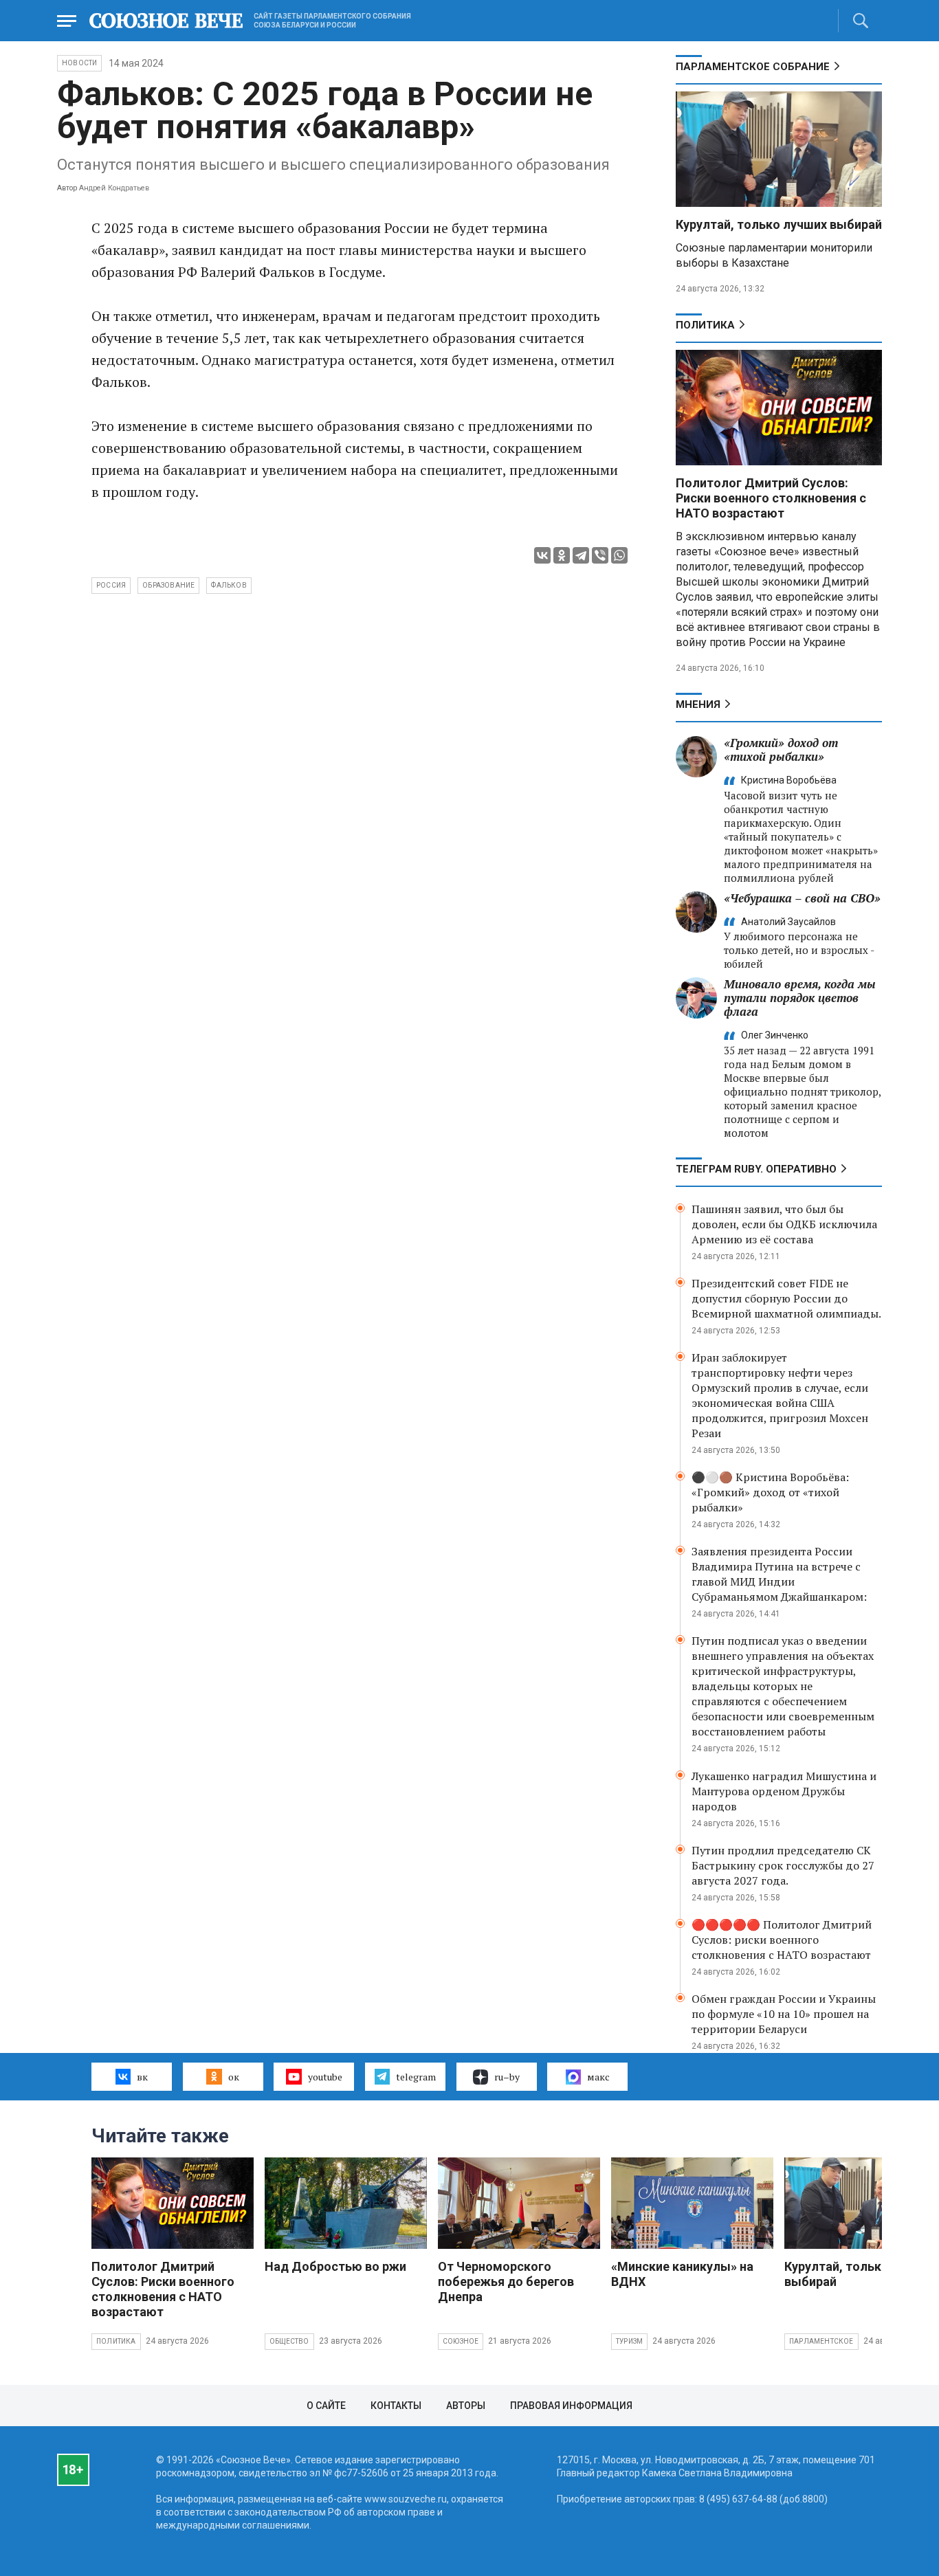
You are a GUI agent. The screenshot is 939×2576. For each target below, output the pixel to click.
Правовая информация (571, 2406)
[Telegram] (581, 555)
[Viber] (600, 555)
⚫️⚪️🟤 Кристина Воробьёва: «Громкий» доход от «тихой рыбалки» (770, 1492)
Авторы (466, 2406)
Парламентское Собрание (753, 67)
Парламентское (821, 2341)
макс (598, 2077)
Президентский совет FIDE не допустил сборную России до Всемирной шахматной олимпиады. (786, 1298)
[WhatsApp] (619, 555)
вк (142, 2077)
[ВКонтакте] (542, 555)
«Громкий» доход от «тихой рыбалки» (781, 750)
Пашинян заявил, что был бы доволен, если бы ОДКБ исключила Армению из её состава (784, 1224)
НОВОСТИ (79, 63)
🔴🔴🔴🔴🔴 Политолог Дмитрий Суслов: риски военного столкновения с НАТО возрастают (782, 1940)
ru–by (507, 2077)
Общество (289, 2341)
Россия (111, 585)
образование (168, 585)
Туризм (629, 2341)
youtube (325, 2077)
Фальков (229, 585)
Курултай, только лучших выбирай (779, 224)
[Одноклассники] (562, 555)
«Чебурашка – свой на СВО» (802, 898)
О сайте (326, 2406)
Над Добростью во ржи (335, 2266)
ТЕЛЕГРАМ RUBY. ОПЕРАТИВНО (756, 1169)
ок (234, 2077)
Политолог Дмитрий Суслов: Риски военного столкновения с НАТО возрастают (771, 498)
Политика (705, 325)
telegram (416, 2077)
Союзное (461, 2341)
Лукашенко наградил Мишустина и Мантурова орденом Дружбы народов (784, 1791)
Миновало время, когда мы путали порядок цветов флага (800, 998)
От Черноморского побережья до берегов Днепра (506, 2281)
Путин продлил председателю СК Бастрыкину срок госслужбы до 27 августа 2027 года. (783, 1865)
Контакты (396, 2406)
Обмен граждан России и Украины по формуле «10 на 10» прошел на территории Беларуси (784, 2014)
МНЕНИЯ (698, 704)
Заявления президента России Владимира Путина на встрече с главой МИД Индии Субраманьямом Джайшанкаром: (779, 1574)
